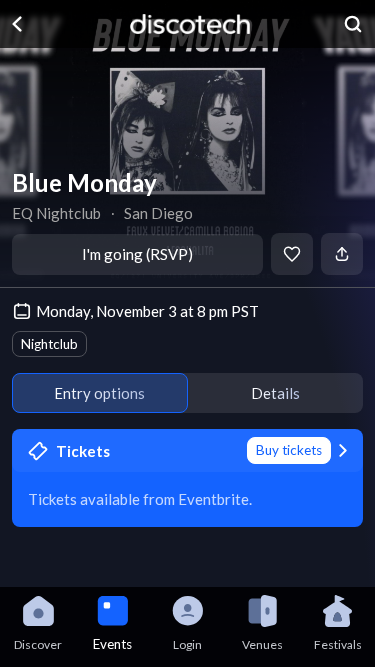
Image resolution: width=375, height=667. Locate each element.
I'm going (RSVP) (137, 254)
